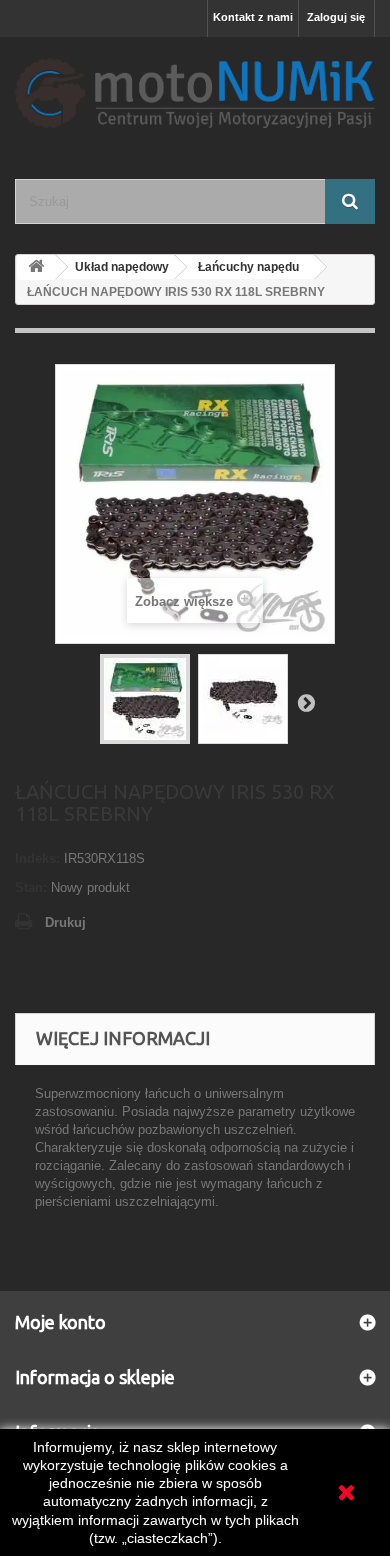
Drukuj (65, 922)
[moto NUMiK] (195, 90)
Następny (306, 702)
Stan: (31, 887)
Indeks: (37, 858)
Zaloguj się (336, 17)
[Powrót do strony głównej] (36, 267)
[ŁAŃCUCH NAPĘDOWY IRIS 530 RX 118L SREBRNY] (145, 699)
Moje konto (60, 1322)
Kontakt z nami (253, 17)
